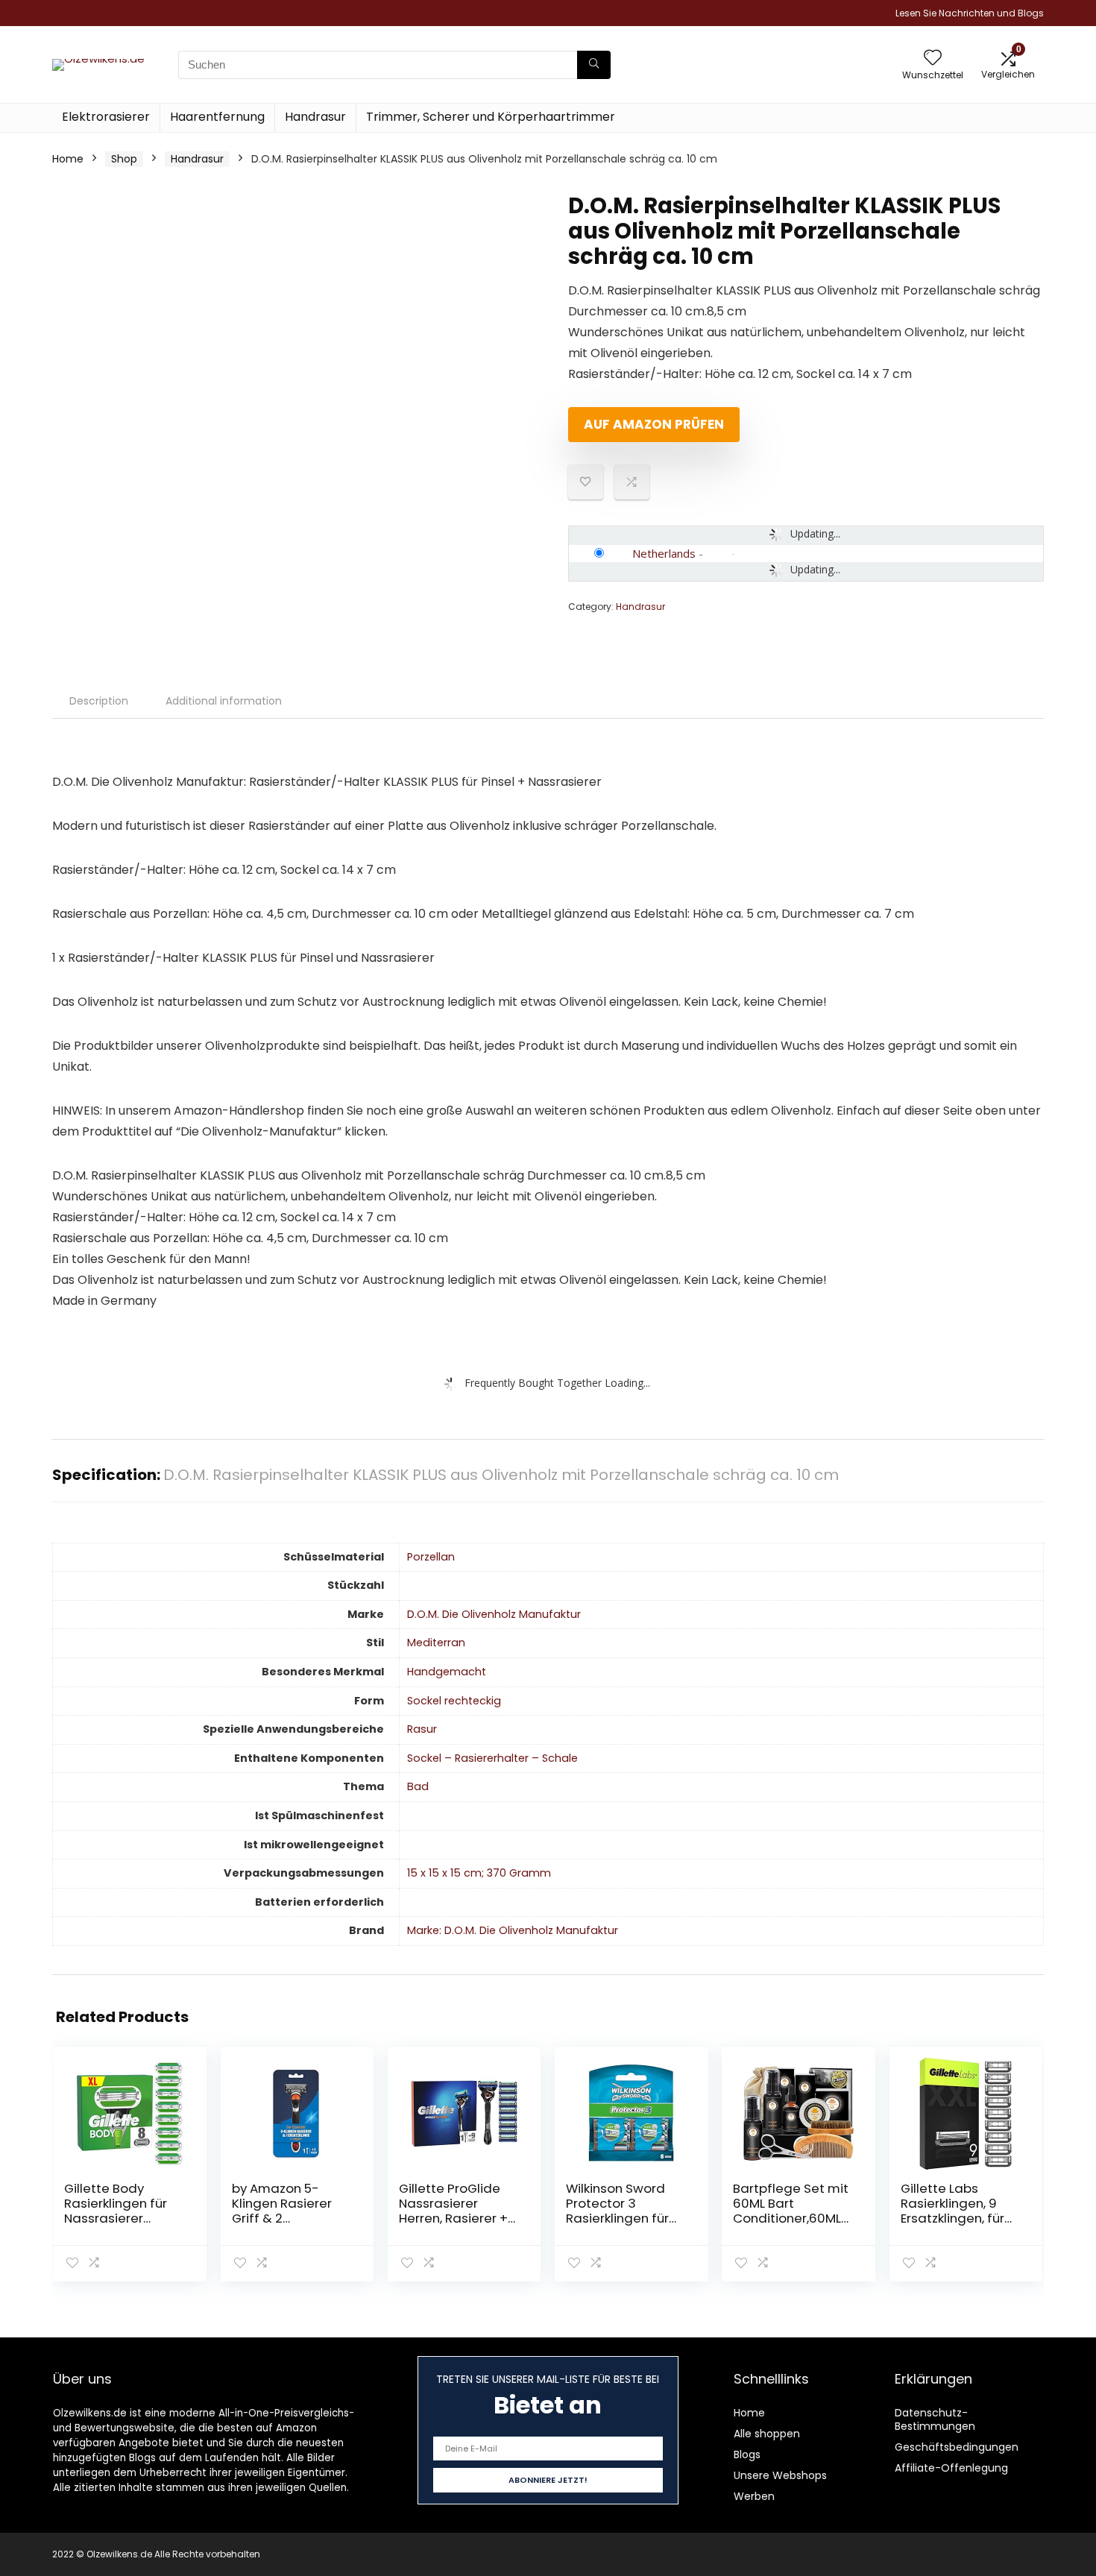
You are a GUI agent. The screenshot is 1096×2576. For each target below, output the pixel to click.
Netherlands (664, 553)
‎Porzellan (431, 1557)
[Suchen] (594, 65)
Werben (754, 2496)
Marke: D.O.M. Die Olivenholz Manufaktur (513, 1930)
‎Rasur (422, 1729)
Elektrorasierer (106, 117)
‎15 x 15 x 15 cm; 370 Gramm (479, 1873)
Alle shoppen (767, 2434)
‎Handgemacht (447, 1672)
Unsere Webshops (780, 2475)
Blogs (747, 2454)
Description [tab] (99, 701)
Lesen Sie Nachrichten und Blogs (970, 13)
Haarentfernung (217, 117)
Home (68, 159)
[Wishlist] (933, 59)
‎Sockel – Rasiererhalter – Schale (492, 1758)
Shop (124, 159)
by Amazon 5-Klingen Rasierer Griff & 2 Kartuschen (282, 2211)
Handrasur (315, 117)
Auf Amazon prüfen (654, 424)
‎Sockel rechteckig (454, 1701)
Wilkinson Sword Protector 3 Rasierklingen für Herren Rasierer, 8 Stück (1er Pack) (620, 2218)
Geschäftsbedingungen (957, 2447)
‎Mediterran (436, 1643)
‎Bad (418, 1786)
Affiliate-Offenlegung (951, 2468)
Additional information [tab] (224, 701)
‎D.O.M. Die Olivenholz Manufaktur (494, 1614)
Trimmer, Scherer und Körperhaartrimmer (491, 117)
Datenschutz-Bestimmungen (935, 2419)
